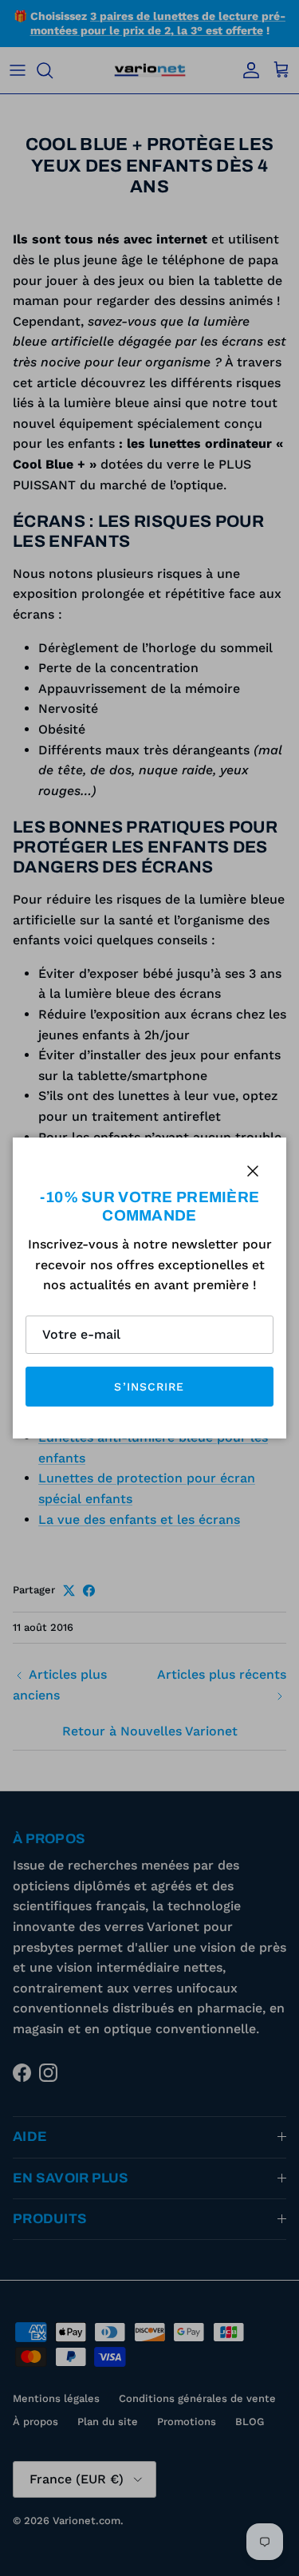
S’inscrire (149, 1387)
